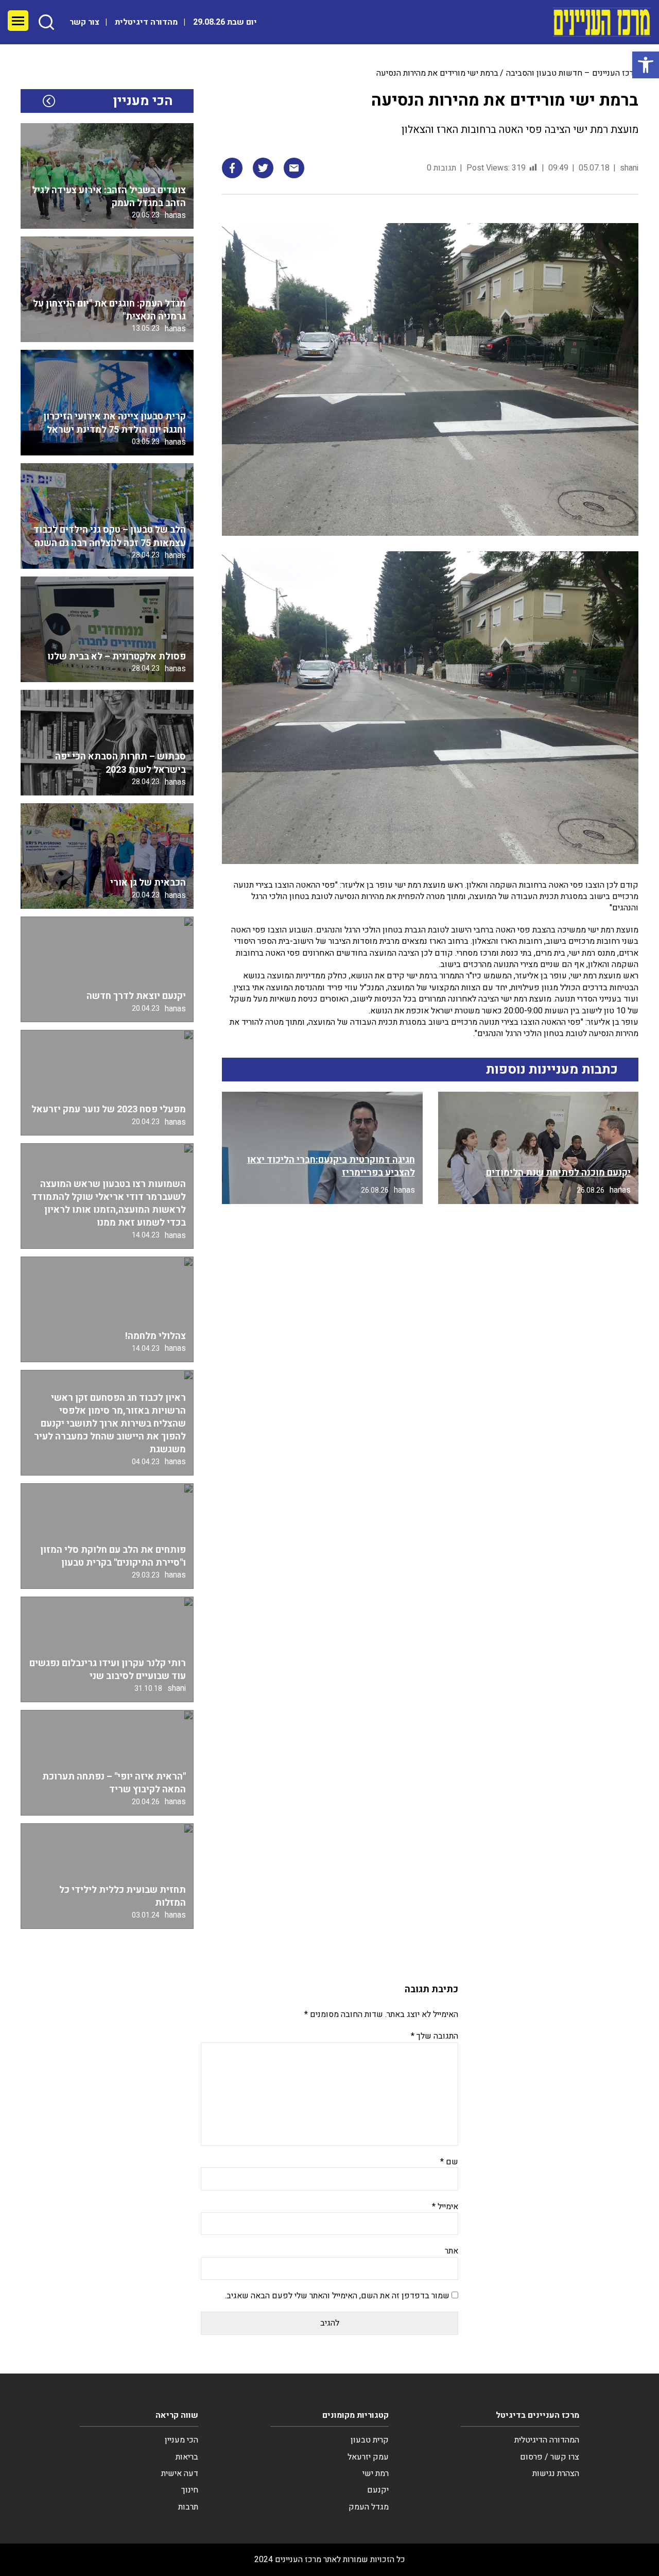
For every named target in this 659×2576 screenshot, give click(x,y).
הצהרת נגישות (556, 2473)
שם (449, 2162)
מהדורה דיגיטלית (146, 22)
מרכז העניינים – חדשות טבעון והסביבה (572, 73)
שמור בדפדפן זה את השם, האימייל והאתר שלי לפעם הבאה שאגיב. (337, 2296)
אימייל (445, 2207)
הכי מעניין (181, 2440)
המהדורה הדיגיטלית (547, 2440)
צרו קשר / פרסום (550, 2457)
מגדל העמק (369, 2507)
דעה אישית (180, 2473)
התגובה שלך (435, 2036)
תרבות (188, 2507)
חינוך (190, 2490)
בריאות (187, 2457)
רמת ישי (376, 2473)
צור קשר (84, 22)
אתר (452, 2251)
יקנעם (378, 2490)
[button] (646, 65)
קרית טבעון (370, 2440)
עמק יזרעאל (368, 2457)
